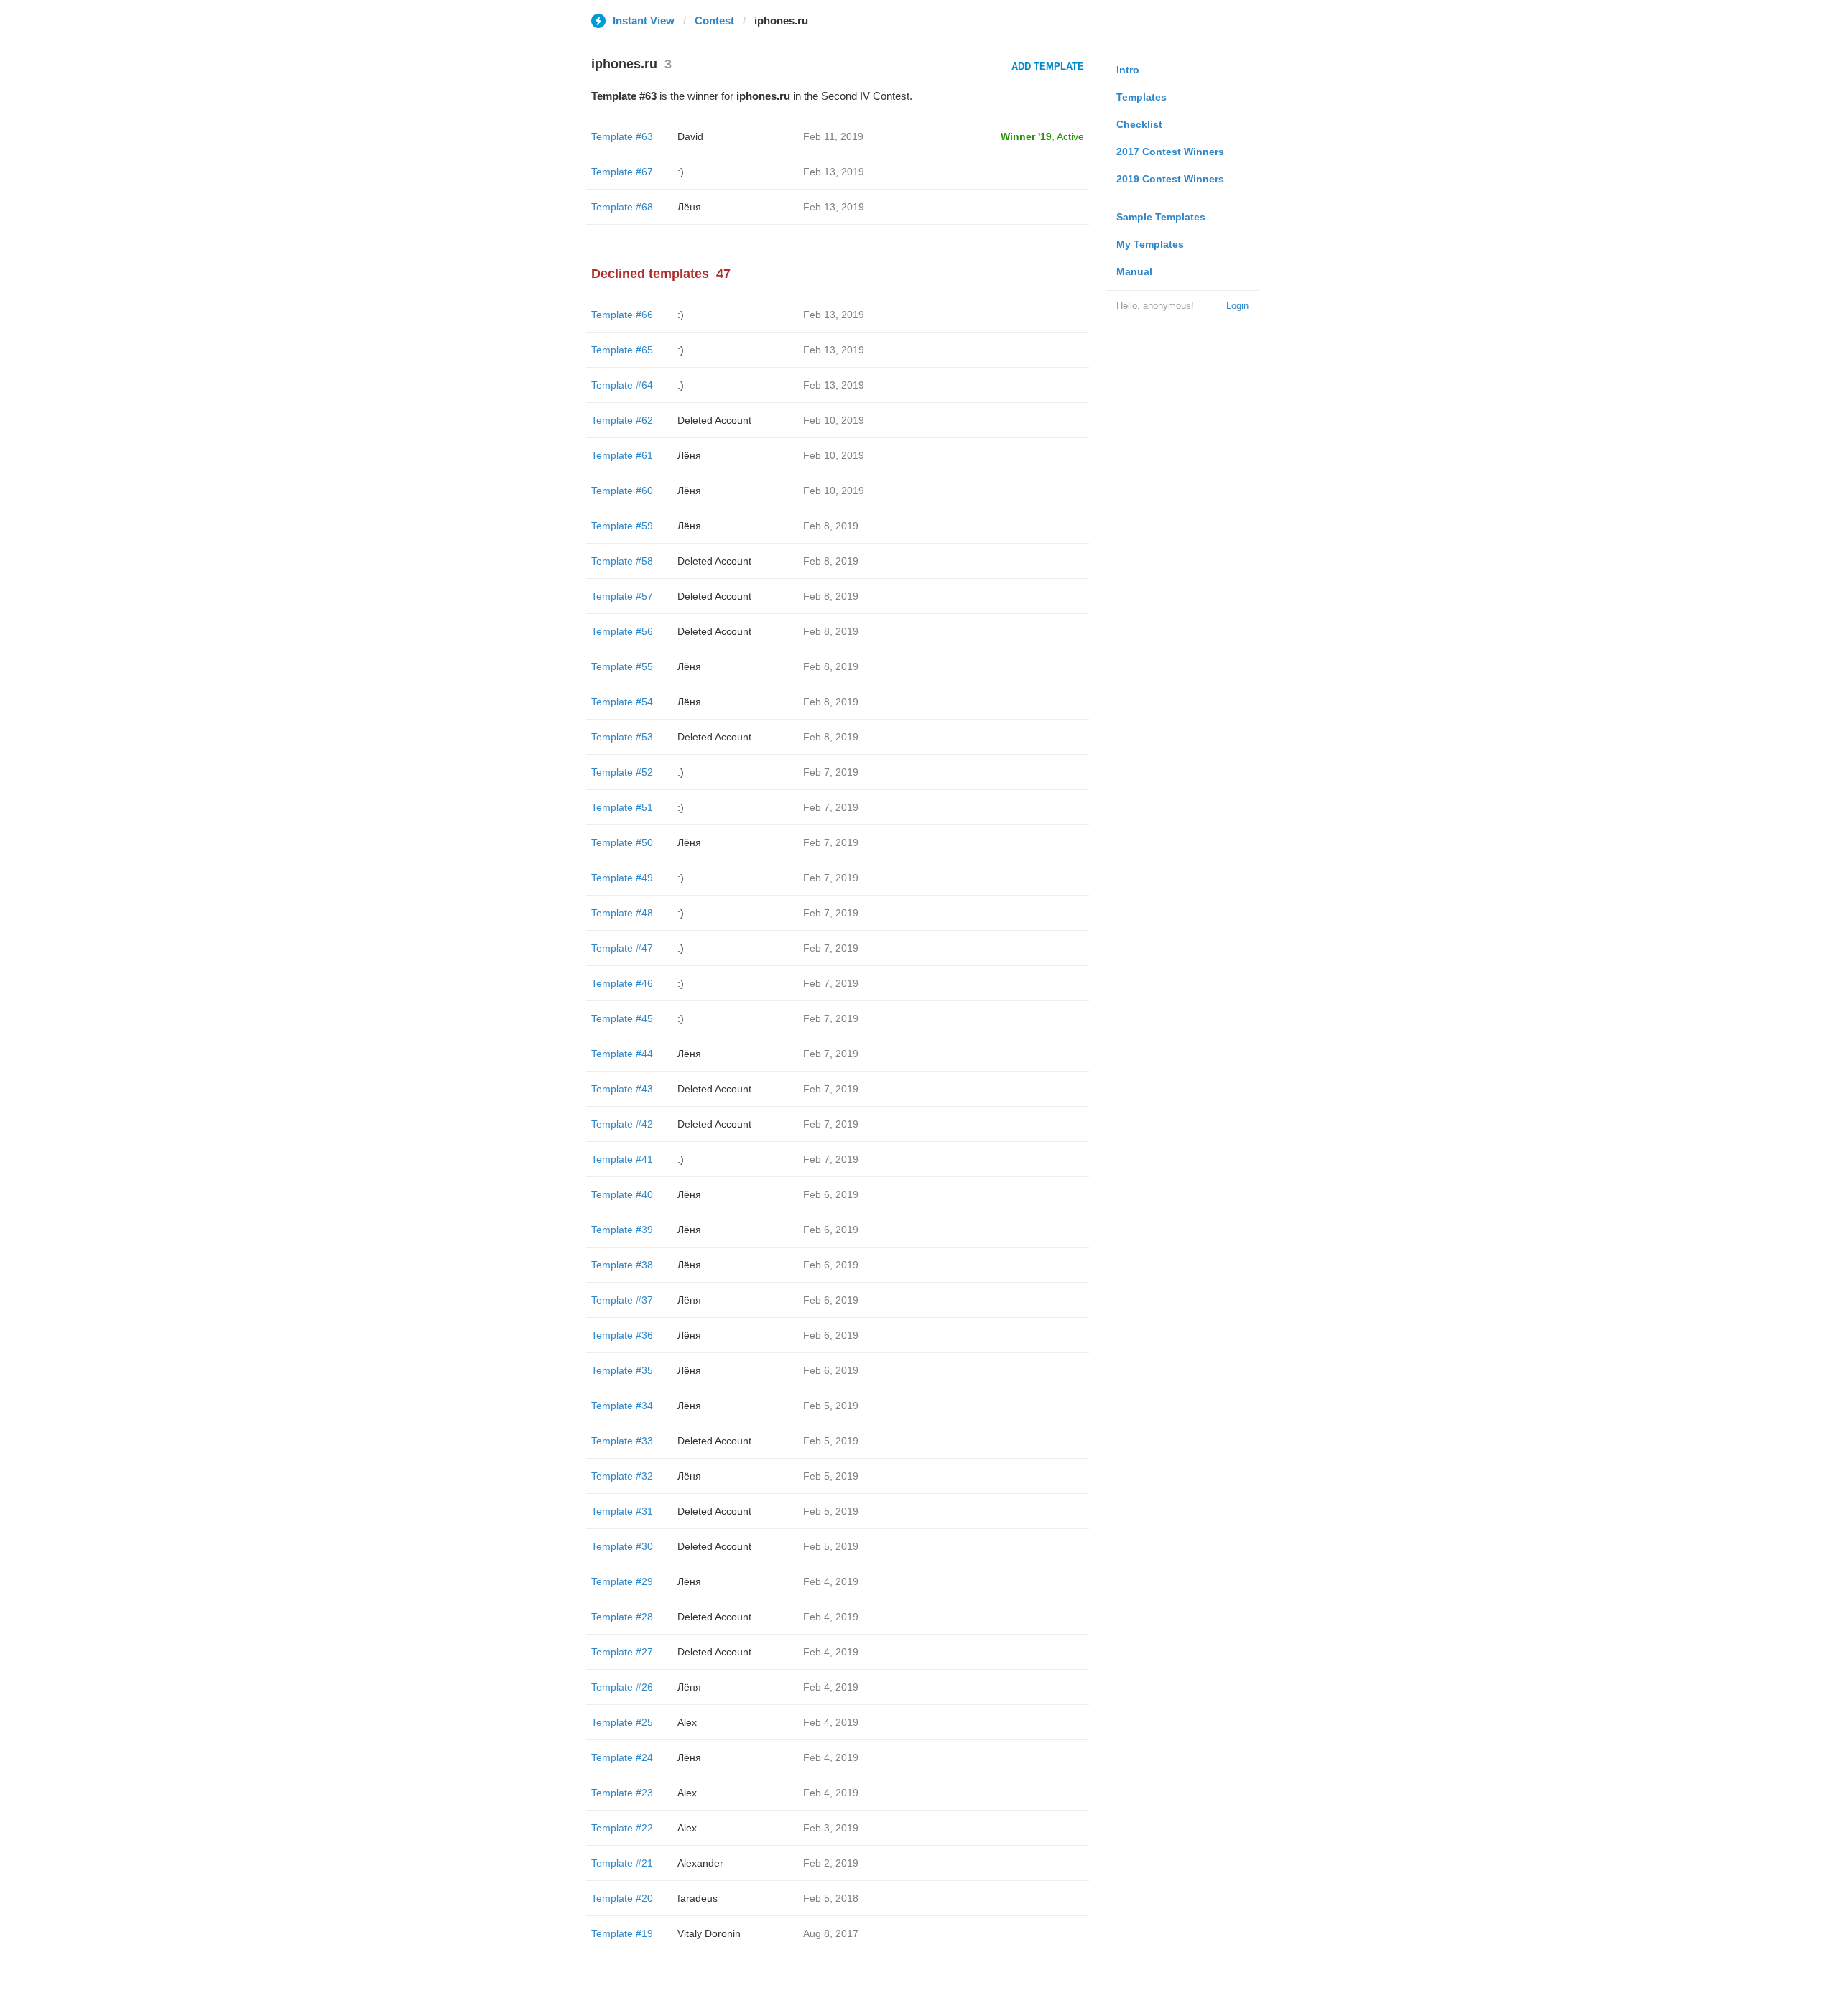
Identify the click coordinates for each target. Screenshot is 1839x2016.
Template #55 (622, 666)
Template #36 (622, 1335)
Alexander (700, 1863)
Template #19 (622, 1933)
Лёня (689, 207)
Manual (1134, 271)
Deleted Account (714, 420)
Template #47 (622, 948)
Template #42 (622, 1124)
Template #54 (622, 702)
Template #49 (622, 878)
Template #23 (622, 1793)
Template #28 (622, 1617)
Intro (1128, 70)
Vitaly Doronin (709, 1933)
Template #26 (622, 1687)
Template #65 (622, 350)
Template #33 (622, 1441)
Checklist (1139, 124)
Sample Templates (1161, 217)
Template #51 (622, 807)
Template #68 (622, 207)
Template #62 (622, 420)
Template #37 (622, 1300)
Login (1237, 306)
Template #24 (622, 1757)
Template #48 (622, 913)
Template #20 (622, 1898)
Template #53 (622, 737)
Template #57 (622, 596)
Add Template (1048, 66)
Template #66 (622, 315)
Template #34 (622, 1406)
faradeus (698, 1898)
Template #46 (622, 983)
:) (681, 172)
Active (1070, 136)
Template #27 (622, 1652)
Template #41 (622, 1159)
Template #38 (622, 1265)
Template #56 (622, 631)
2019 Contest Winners (1170, 179)
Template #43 (622, 1089)
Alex (687, 1722)
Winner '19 (1026, 136)
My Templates (1150, 244)
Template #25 (622, 1722)
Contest (714, 20)
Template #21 (622, 1863)
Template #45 (622, 1018)
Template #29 (622, 1581)
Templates (1141, 97)
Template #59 (622, 526)
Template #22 (622, 1828)
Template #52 (622, 772)
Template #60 (622, 491)
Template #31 (622, 1511)
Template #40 (622, 1194)
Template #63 (622, 136)
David (690, 136)
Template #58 (622, 561)
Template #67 (622, 172)
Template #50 (622, 842)
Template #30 (622, 1546)
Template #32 (622, 1476)
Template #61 (622, 455)
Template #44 (622, 1054)
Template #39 (622, 1230)
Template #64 (622, 385)
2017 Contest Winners (1170, 152)
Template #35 (622, 1370)
